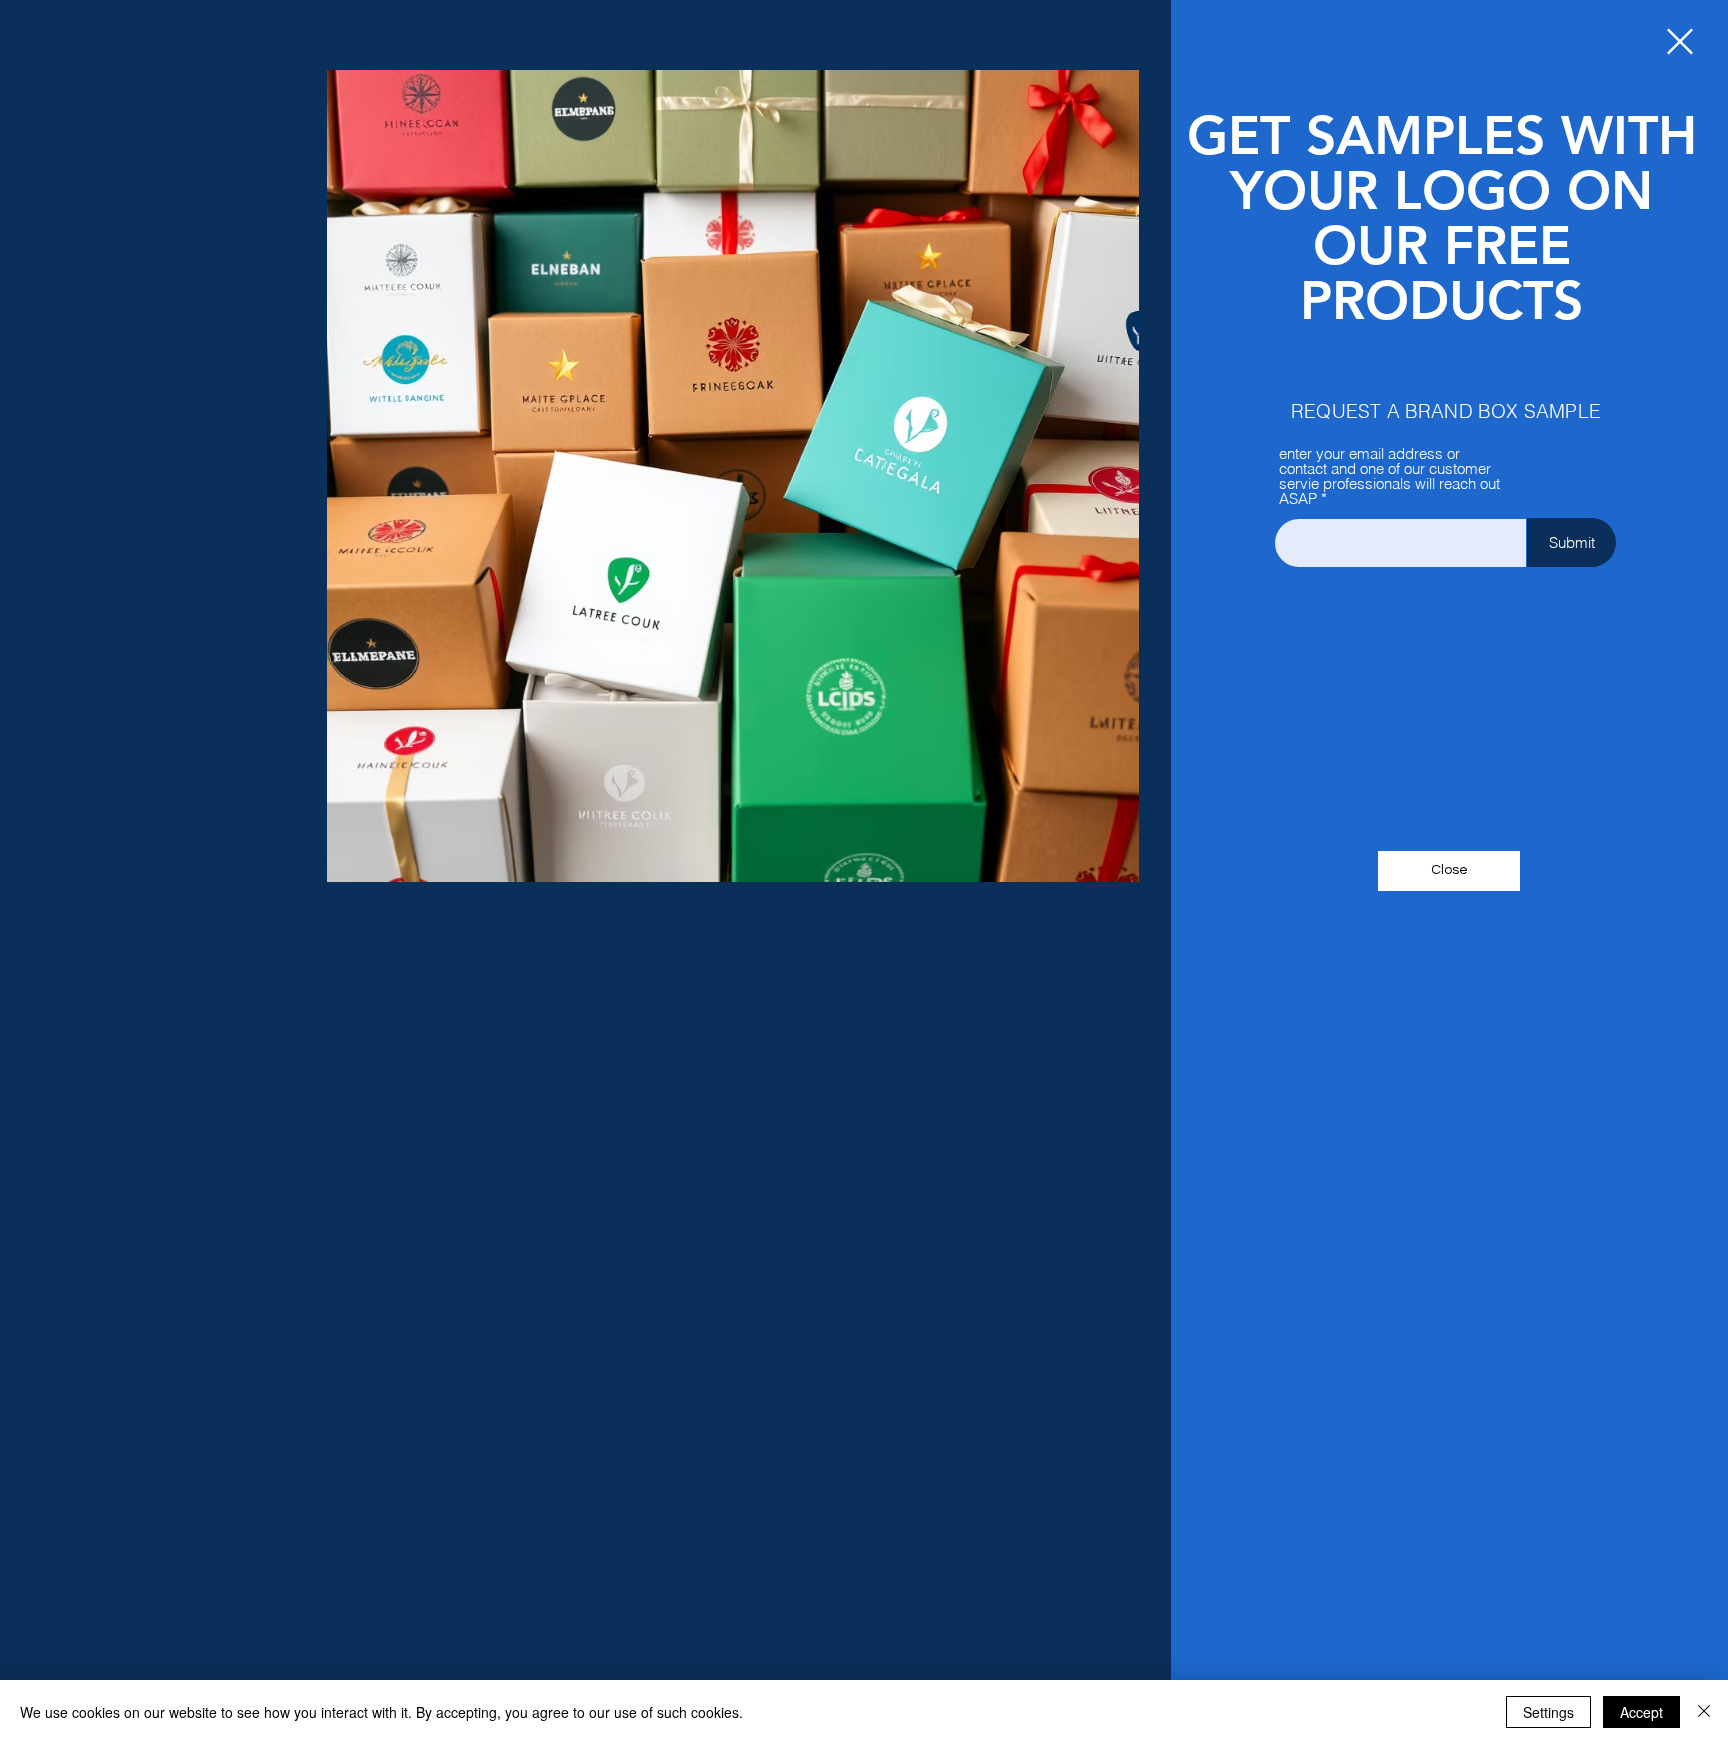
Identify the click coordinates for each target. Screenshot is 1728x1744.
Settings (1548, 1712)
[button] (1680, 41)
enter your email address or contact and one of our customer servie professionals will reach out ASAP (1389, 476)
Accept (1641, 1712)
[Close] (1704, 1712)
